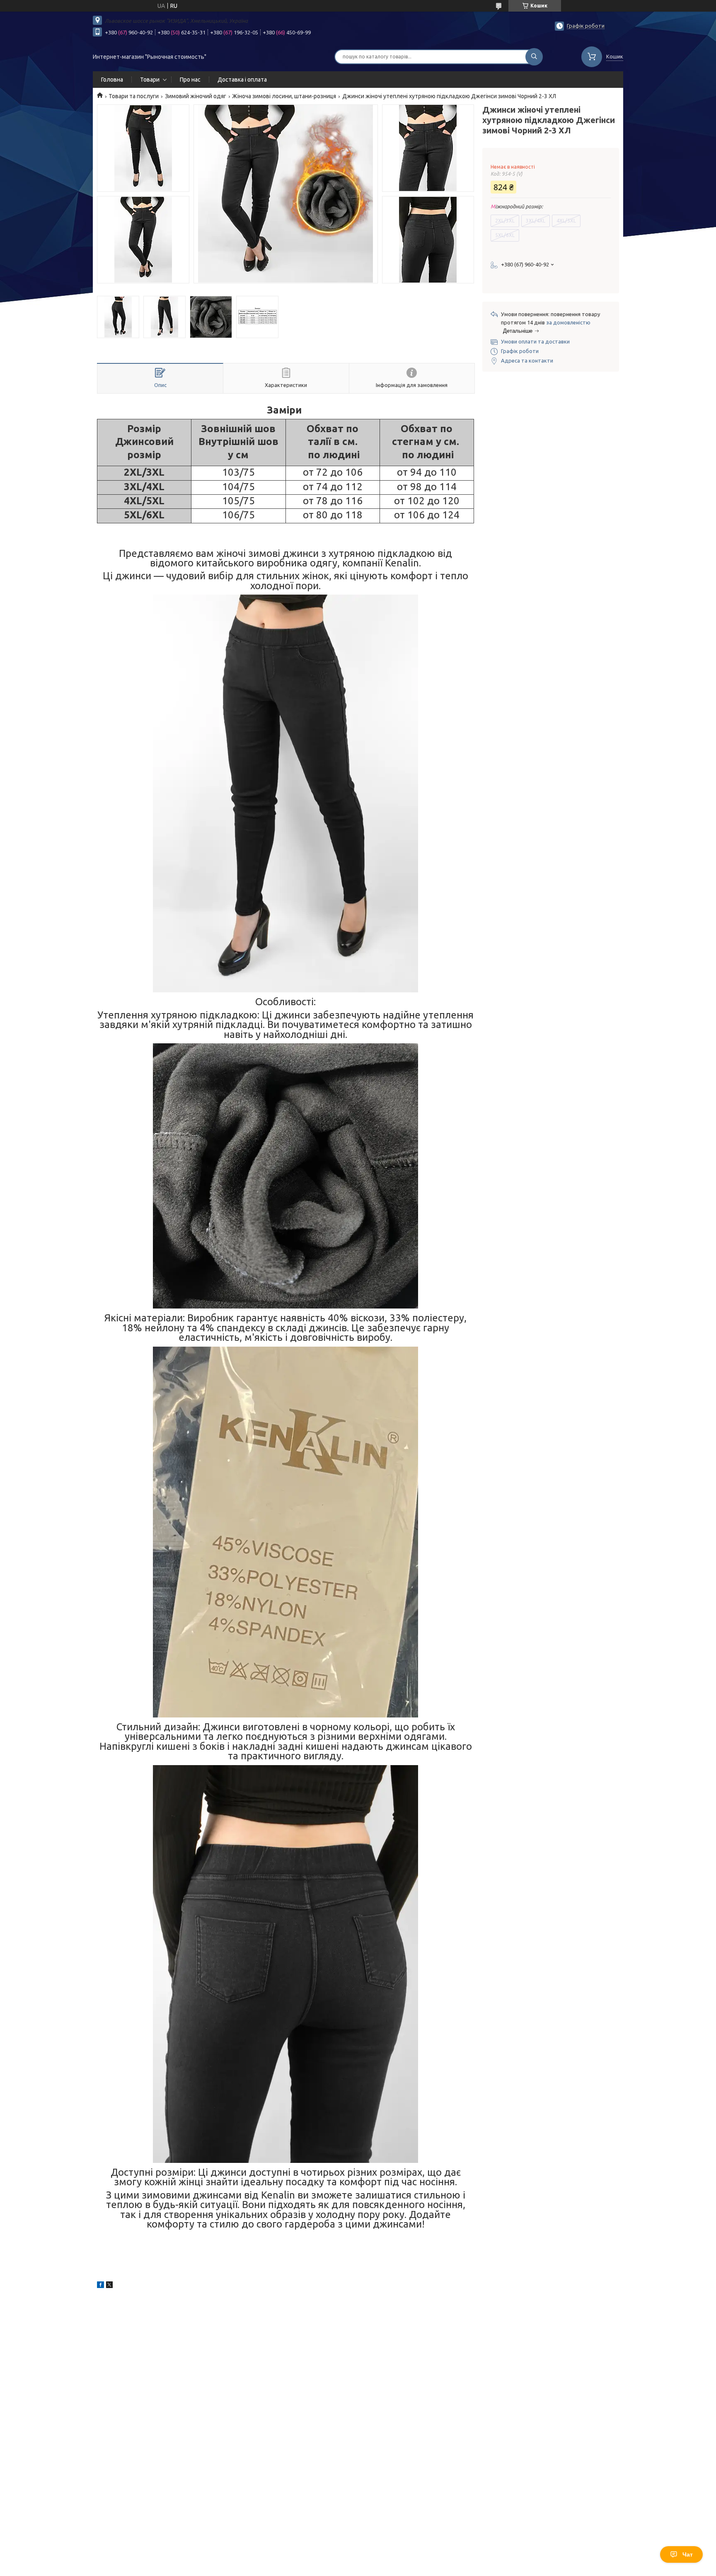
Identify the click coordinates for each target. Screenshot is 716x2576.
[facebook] (100, 2286)
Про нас (190, 80)
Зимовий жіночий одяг (196, 96)
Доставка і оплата (242, 80)
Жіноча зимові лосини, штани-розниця (284, 96)
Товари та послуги (134, 96)
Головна (112, 80)
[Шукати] (534, 57)
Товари (150, 80)
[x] (109, 2286)
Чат (688, 2554)
